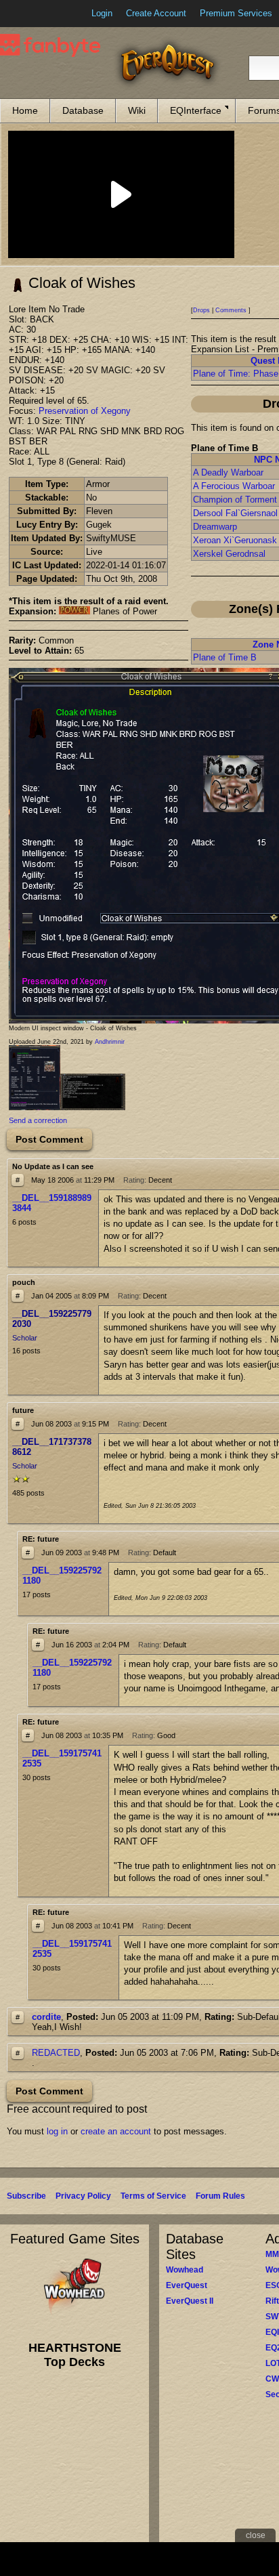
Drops (201, 310)
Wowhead (185, 2270)
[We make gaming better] (43, 14)
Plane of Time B (225, 657)
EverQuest (187, 2285)
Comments (231, 310)
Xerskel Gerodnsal (229, 554)
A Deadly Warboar (228, 472)
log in (57, 2131)
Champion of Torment (235, 500)
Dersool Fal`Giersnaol (235, 513)
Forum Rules (220, 2196)
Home (25, 110)
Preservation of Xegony (85, 411)
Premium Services (236, 13)
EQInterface (196, 110)
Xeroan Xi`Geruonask (235, 540)
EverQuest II (190, 2301)
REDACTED (56, 2053)
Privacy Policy (83, 2196)
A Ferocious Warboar (234, 486)
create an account (116, 2131)
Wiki (137, 110)
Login (102, 13)
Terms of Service (153, 2196)
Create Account (156, 13)
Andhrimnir (110, 1042)
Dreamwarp (215, 527)
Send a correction (38, 1120)
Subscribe (26, 2196)
